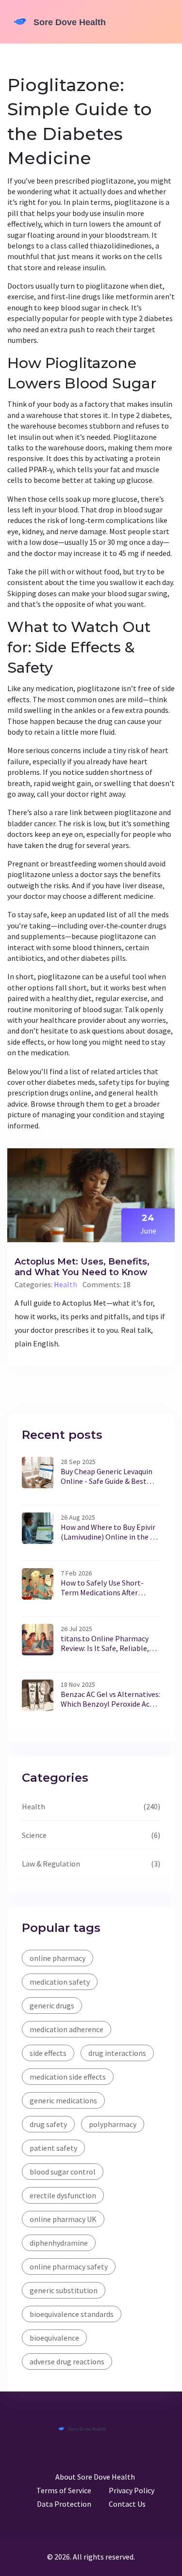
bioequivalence (54, 2338)
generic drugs (52, 2005)
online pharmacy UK (63, 2219)
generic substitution (64, 2290)
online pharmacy (58, 1958)
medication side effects (68, 2077)
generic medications (63, 2100)
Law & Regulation (51, 1864)
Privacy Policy (132, 2490)
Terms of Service (64, 2490)
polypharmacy (113, 2124)
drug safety (48, 2124)
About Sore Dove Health (95, 2477)
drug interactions (117, 2053)
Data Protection (64, 2504)
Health (66, 1284)
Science (34, 1835)
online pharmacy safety (69, 2267)
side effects (48, 2053)
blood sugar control (63, 2172)
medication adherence (66, 2029)
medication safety (60, 1982)
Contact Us (127, 2504)
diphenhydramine (59, 2243)
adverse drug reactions (67, 2361)
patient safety (53, 2148)
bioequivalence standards (72, 2314)
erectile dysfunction (63, 2195)
